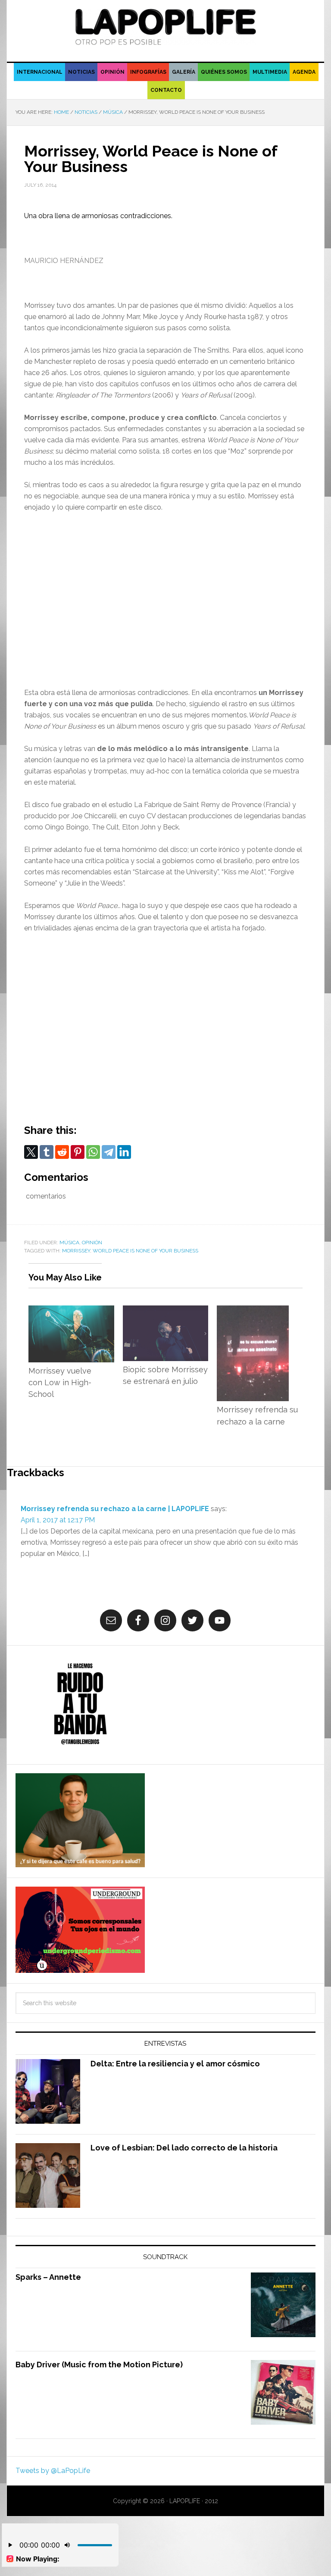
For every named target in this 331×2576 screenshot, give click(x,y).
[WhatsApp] (93, 1152)
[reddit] (62, 1152)
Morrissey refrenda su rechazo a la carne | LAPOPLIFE (115, 1509)
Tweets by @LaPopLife (53, 2471)
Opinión (92, 1243)
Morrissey (76, 1251)
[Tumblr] (47, 1152)
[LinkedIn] (124, 1152)
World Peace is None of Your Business (145, 1251)
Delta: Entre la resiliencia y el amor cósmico (175, 2064)
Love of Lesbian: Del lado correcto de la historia (184, 2148)
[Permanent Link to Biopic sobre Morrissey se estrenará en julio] (165, 1311)
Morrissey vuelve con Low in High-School (60, 1383)
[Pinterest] (78, 1152)
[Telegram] (109, 1152)
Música (69, 1243)
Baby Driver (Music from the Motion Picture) (99, 2365)
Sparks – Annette (48, 2277)
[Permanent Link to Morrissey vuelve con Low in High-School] (71, 1311)
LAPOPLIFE (165, 27)
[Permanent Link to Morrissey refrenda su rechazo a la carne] (253, 1311)
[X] (31, 1152)
